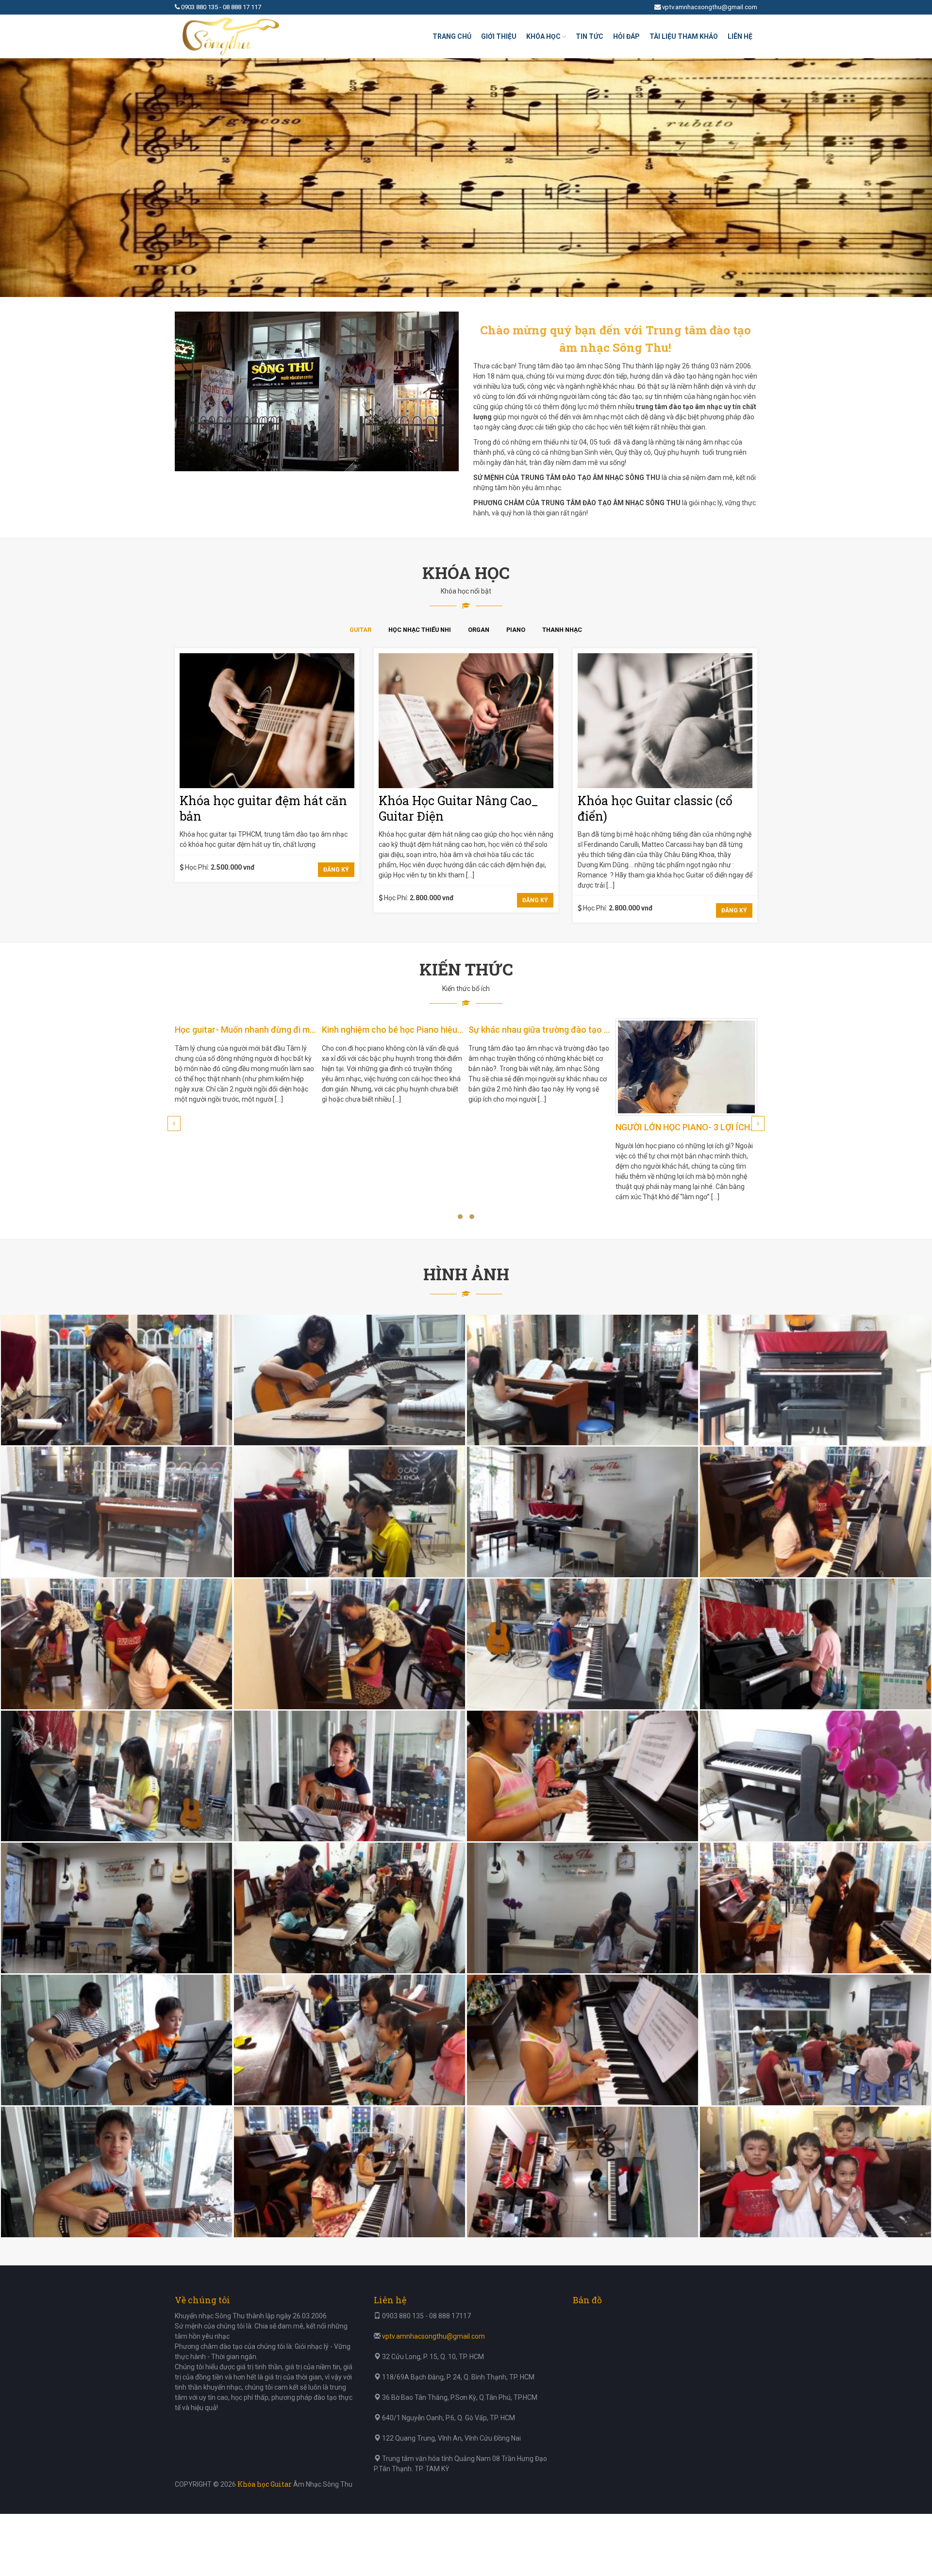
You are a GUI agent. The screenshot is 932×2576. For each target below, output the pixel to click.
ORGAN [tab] (479, 630)
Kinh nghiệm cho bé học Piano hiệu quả (393, 1030)
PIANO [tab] (516, 630)
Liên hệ (740, 36)
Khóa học (543, 36)
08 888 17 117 (242, 7)
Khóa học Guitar (265, 2484)
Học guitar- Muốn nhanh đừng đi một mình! (246, 1030)
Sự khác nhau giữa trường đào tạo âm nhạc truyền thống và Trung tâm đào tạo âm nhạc (540, 1030)
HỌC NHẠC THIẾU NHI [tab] (420, 630)
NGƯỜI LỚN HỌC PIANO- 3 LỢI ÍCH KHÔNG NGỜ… (687, 1127)
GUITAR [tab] (360, 630)
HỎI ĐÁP (626, 36)
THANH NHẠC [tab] (562, 630)
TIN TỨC (590, 36)
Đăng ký (336, 870)
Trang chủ (452, 36)
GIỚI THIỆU (499, 36)
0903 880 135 (200, 7)
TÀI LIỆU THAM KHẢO (684, 36)
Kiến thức (466, 969)
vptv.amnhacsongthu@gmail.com (710, 7)
